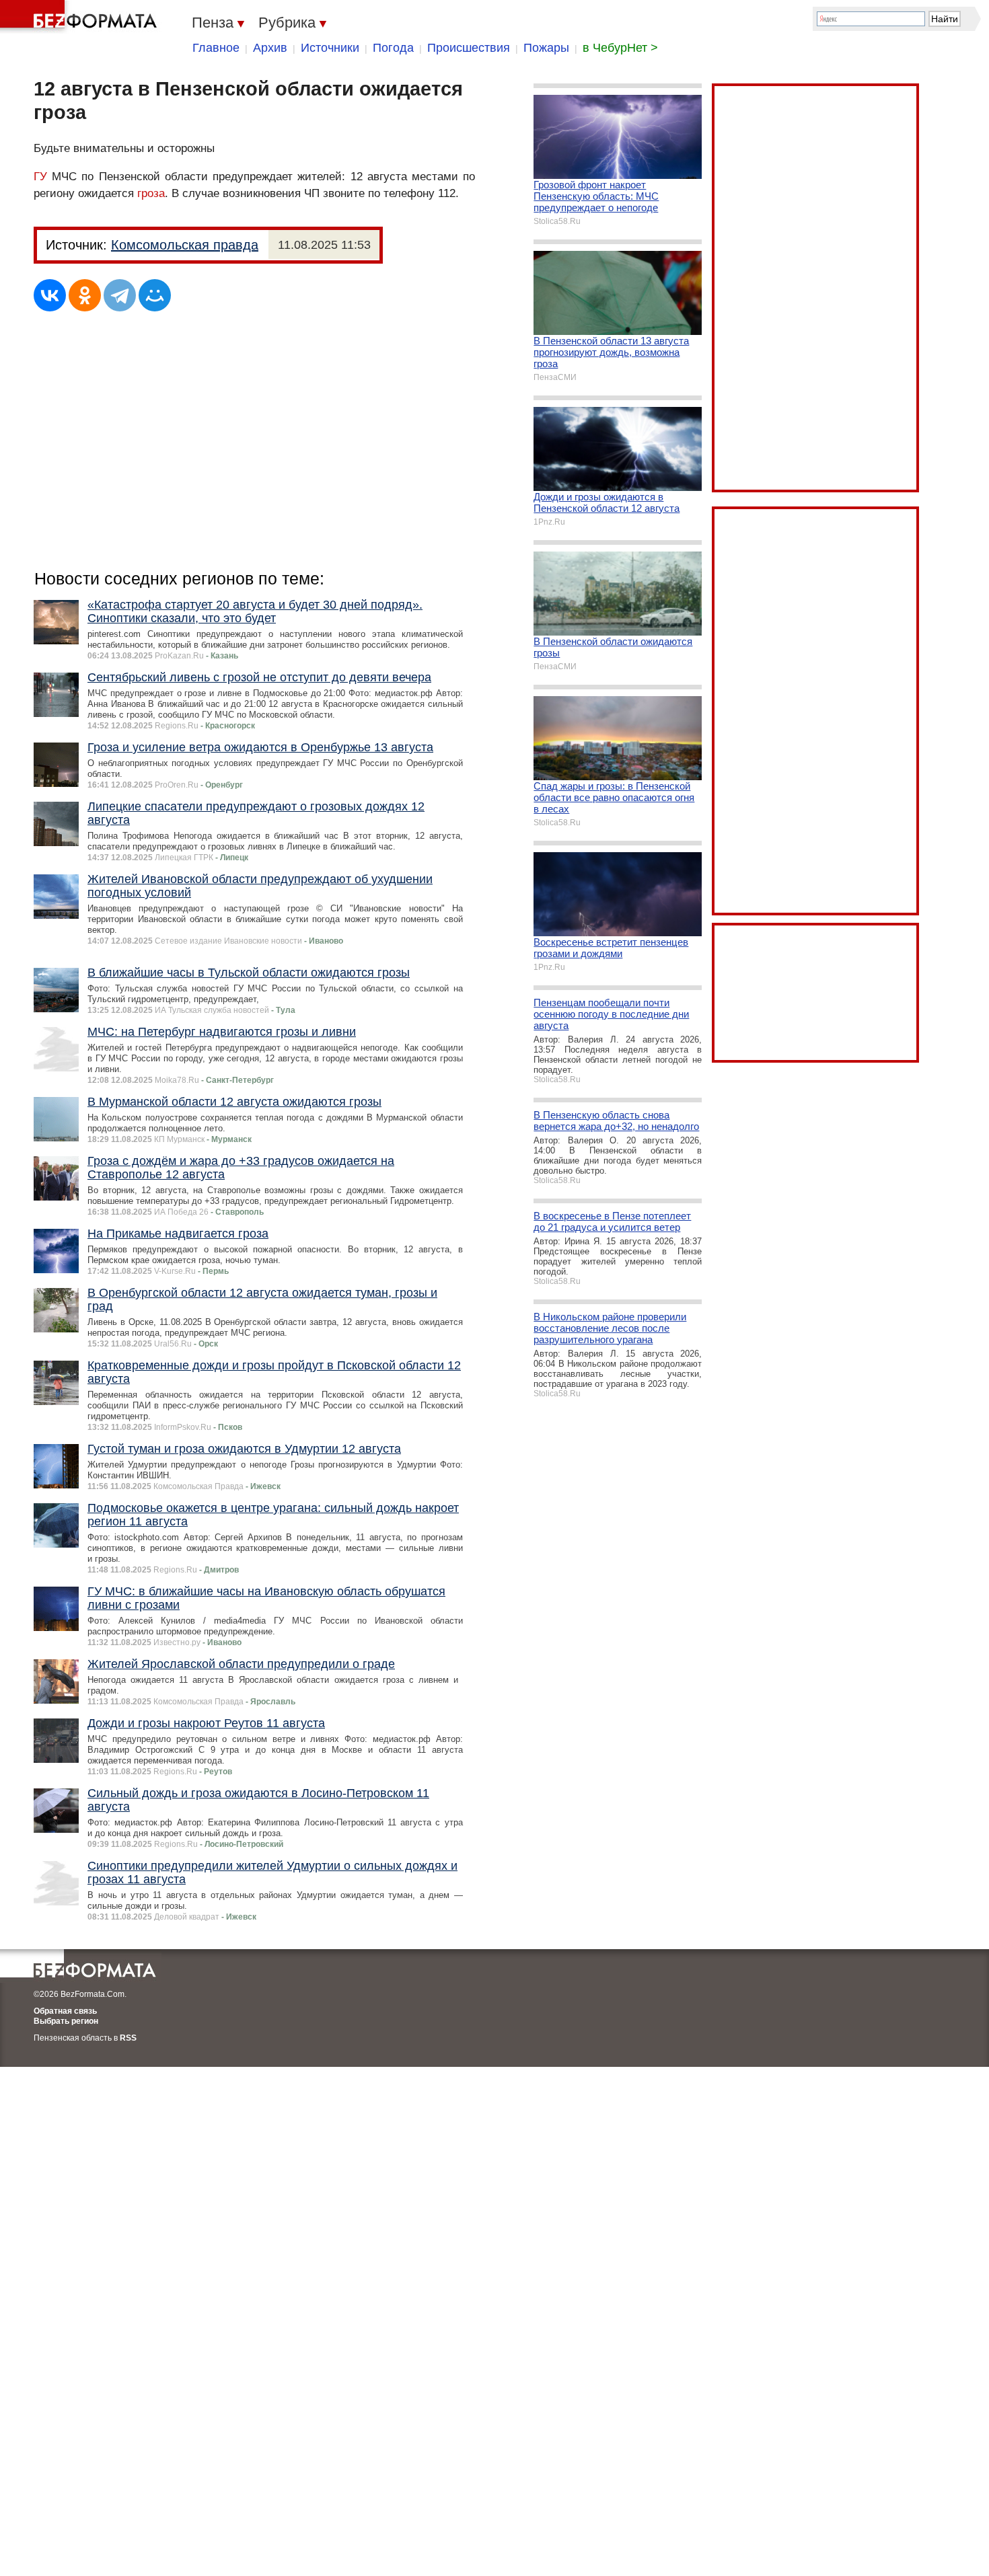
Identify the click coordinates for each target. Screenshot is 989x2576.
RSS (128, 2038)
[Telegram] (120, 295)
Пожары (546, 48)
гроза (151, 193)
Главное (216, 48)
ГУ (40, 177)
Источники (330, 48)
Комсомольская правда (185, 245)
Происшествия (469, 48)
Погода (393, 48)
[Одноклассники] (85, 295)
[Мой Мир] (155, 295)
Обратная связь (65, 2011)
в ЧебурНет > (620, 48)
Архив (270, 48)
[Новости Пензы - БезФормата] (81, 17)
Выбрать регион (66, 2021)
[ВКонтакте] (50, 295)
